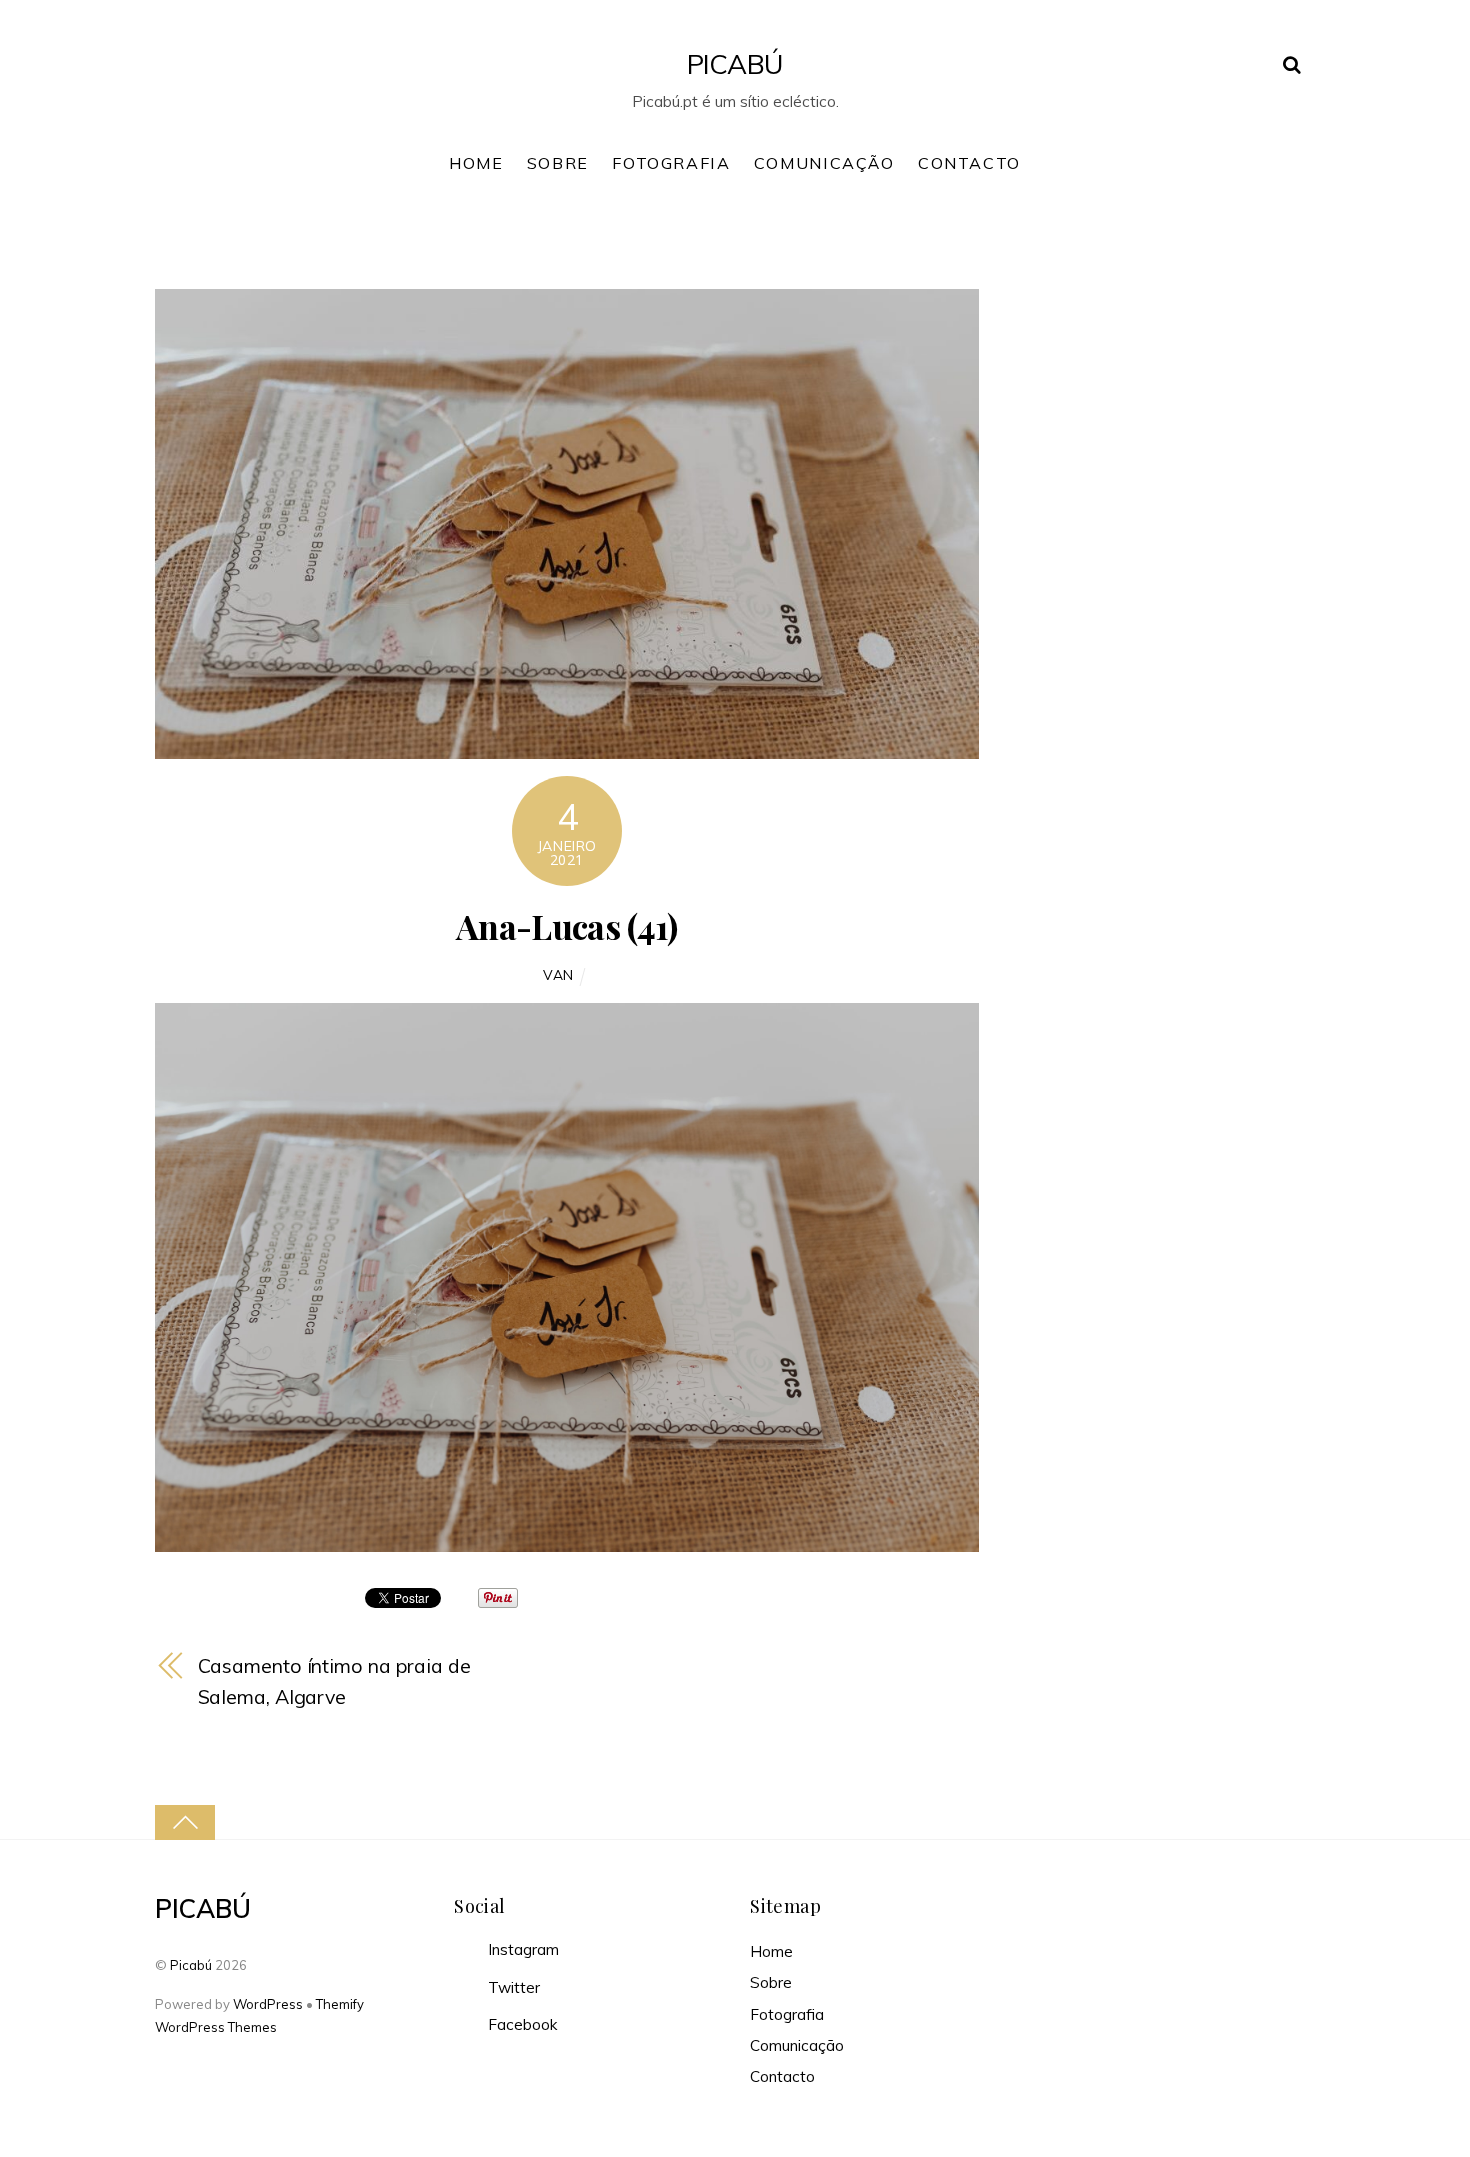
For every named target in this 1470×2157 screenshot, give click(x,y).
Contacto (969, 163)
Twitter (512, 1987)
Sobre (558, 163)
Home (476, 163)
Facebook (520, 2024)
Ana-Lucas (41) (566, 926)
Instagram (521, 1949)
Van (558, 974)
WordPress (268, 2004)
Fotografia (671, 163)
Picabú (191, 1965)
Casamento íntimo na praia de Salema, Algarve (334, 1681)
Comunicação (824, 163)
